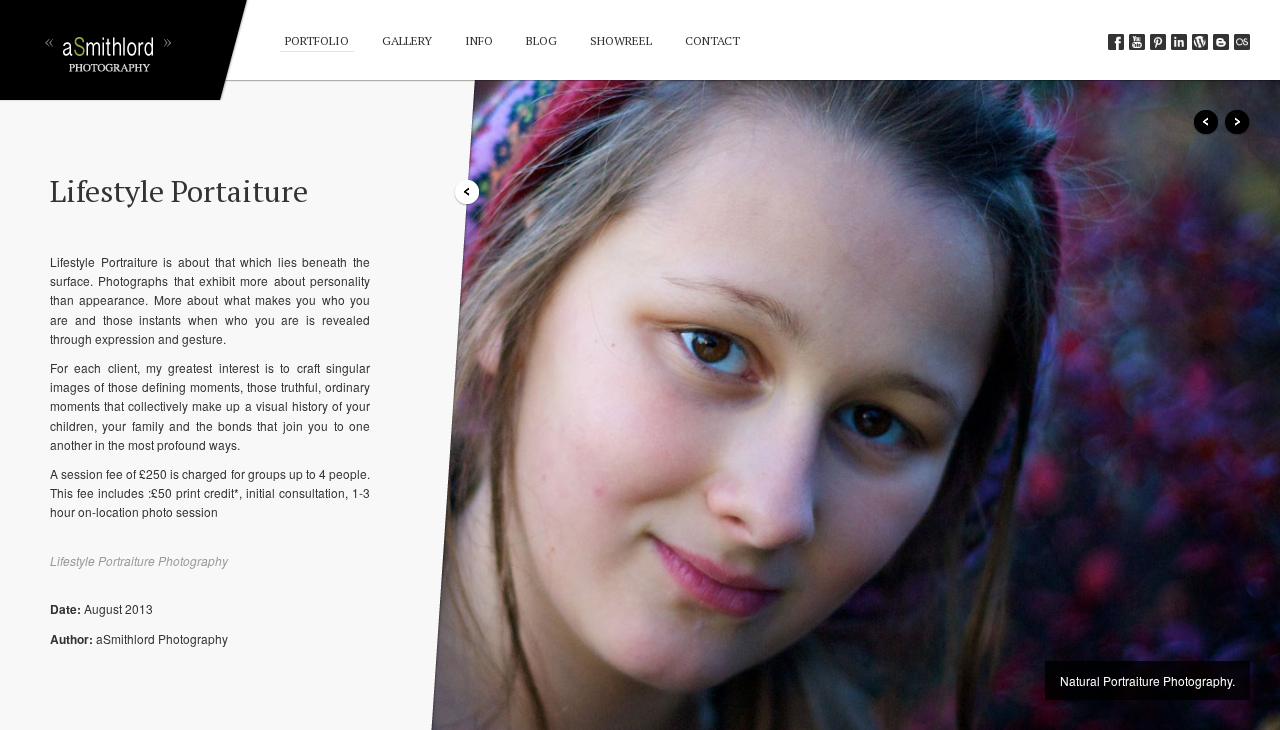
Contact (712, 40)
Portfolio (317, 40)
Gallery (407, 40)
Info (479, 40)
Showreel (621, 40)
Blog (541, 40)
